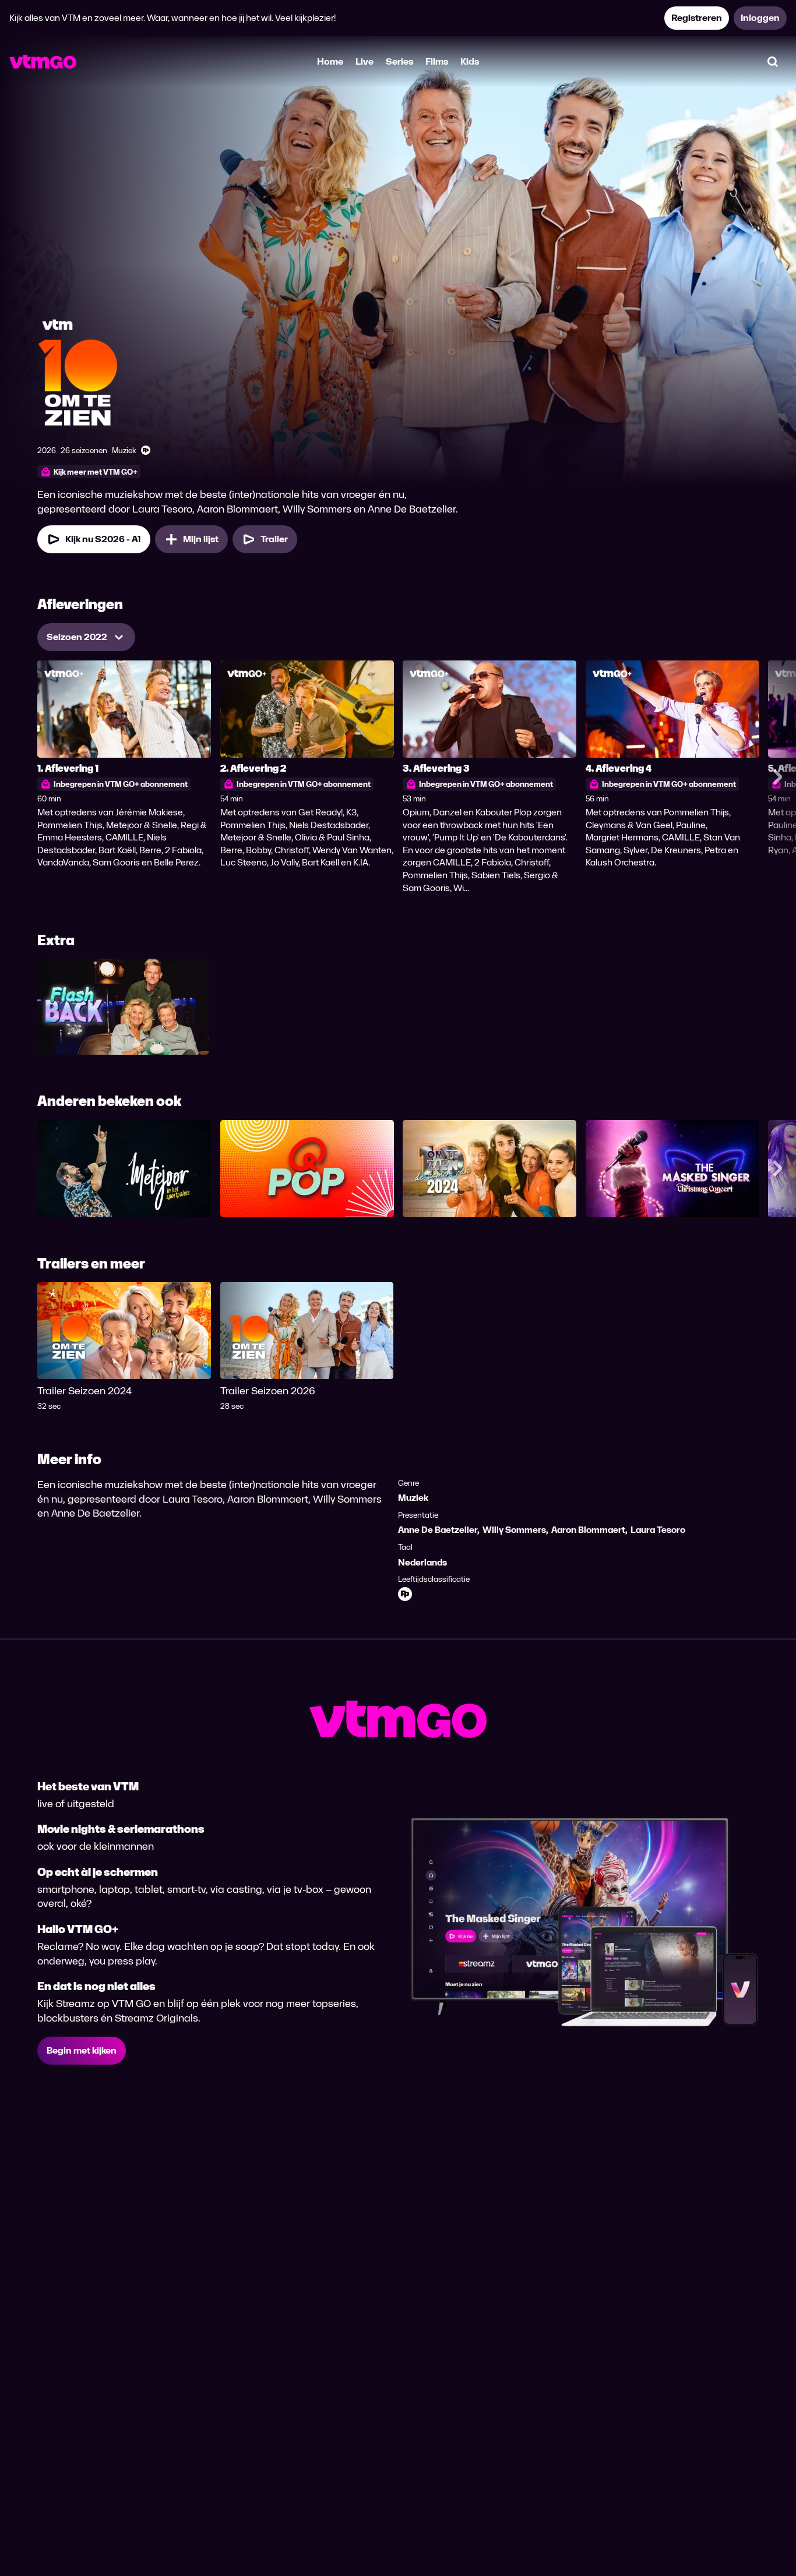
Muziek (413, 1498)
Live (364, 61)
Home (330, 61)
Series (399, 61)
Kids (470, 61)
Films (437, 61)
